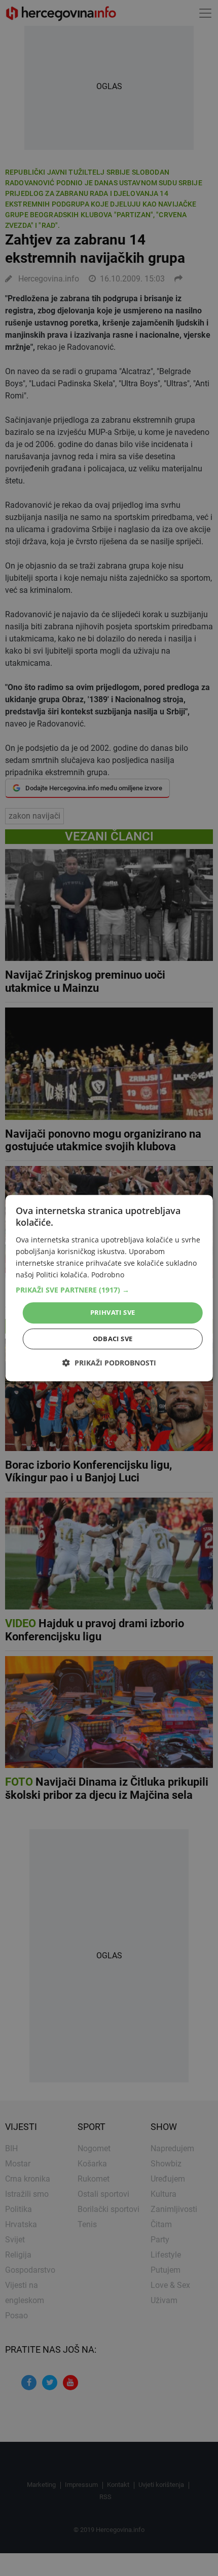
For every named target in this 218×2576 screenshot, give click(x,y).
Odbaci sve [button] (113, 1339)
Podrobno (108, 1275)
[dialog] (109, 1288)
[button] (109, 1290)
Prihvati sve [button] (113, 1312)
